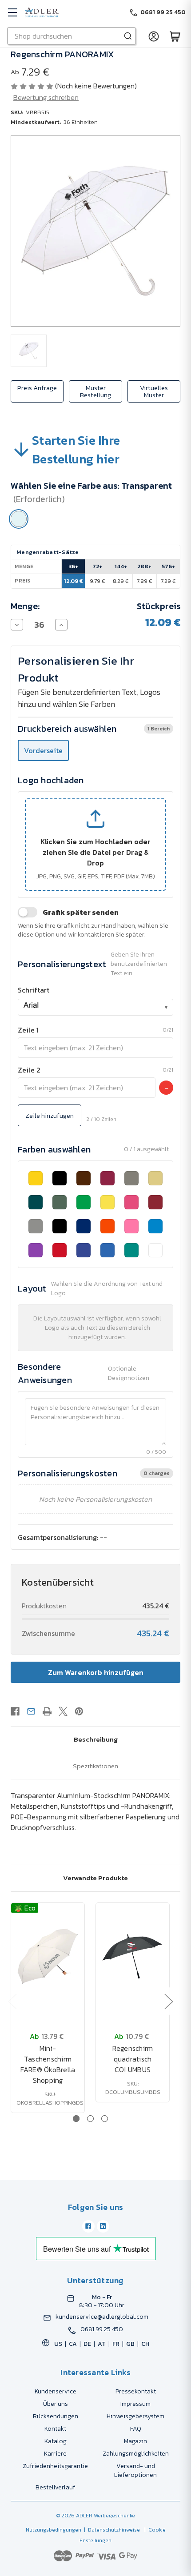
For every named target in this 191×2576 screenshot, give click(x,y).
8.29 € (121, 581)
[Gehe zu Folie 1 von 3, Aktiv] (76, 2119)
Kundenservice (56, 2391)
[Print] (47, 1711)
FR (116, 2344)
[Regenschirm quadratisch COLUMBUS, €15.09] (133, 1956)
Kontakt (55, 2429)
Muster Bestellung (95, 391)
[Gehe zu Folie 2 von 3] (90, 2119)
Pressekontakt (136, 2391)
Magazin (135, 2441)
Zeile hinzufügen (50, 1115)
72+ (97, 566)
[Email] (31, 1711)
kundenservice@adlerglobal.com (102, 2317)
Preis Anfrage (37, 388)
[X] (63, 1711)
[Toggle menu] (12, 12)
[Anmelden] (154, 36)
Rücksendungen (56, 2416)
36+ (73, 566)
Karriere (55, 2454)
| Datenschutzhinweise (111, 2530)
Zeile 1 (28, 1030)
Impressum (135, 2404)
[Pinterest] (79, 1711)
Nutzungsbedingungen (54, 2530)
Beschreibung (96, 1739)
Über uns (56, 2404)
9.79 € (97, 581)
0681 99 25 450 (102, 2329)
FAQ (136, 2429)
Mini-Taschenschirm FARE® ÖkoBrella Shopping (48, 2064)
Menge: (25, 606)
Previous (12, 2001)
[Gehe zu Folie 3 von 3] (105, 2119)
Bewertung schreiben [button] (46, 97)
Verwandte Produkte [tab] (95, 1878)
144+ (121, 566)
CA (73, 2344)
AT (102, 2344)
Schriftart (34, 990)
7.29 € (168, 581)
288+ (144, 566)
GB (130, 2344)
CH (145, 2344)
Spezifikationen (95, 1766)
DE (87, 2344)
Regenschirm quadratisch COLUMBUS (133, 2059)
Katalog (56, 2441)
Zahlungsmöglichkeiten (136, 2454)
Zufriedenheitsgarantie (55, 2466)
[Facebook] (15, 1711)
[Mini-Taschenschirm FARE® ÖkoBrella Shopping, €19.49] (48, 1956)
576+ (168, 566)
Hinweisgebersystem (135, 2416)
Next (168, 2001)
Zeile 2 (29, 1070)
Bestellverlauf (55, 2487)
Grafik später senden (81, 912)
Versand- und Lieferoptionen (135, 2470)
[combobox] (95, 1007)
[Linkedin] (103, 2226)
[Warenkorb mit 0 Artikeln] (175, 36)
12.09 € (74, 581)
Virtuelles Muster (154, 391)
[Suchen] (128, 36)
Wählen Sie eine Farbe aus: (91, 492)
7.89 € (144, 581)
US (58, 2344)
